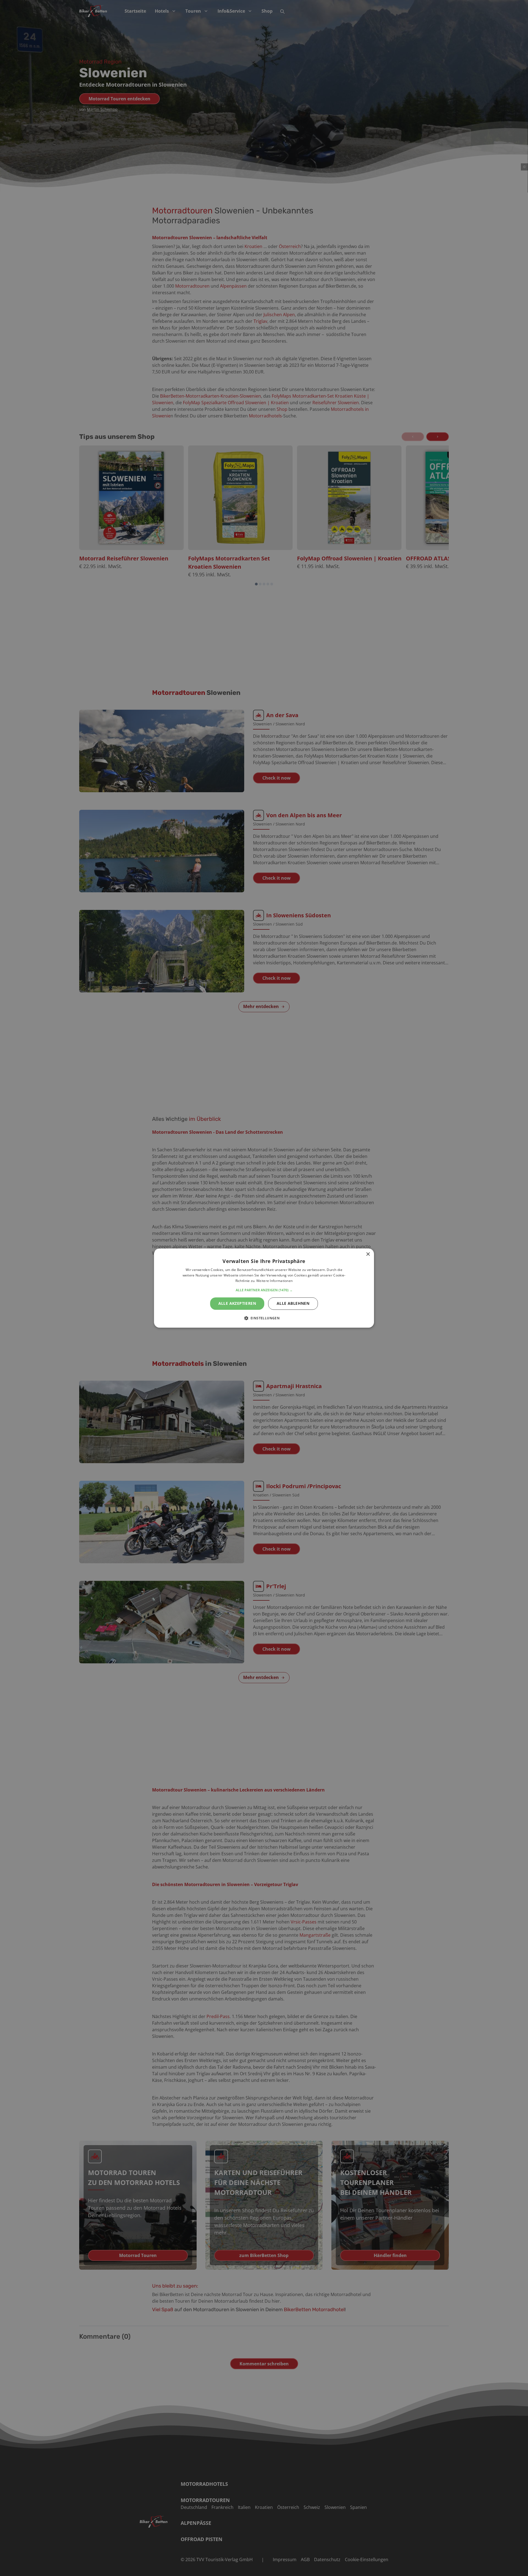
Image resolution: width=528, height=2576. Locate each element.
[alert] (264, 1288)
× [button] (368, 1254)
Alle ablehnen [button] (293, 1303)
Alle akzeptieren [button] (237, 1303)
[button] (264, 1290)
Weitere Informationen (274, 1281)
